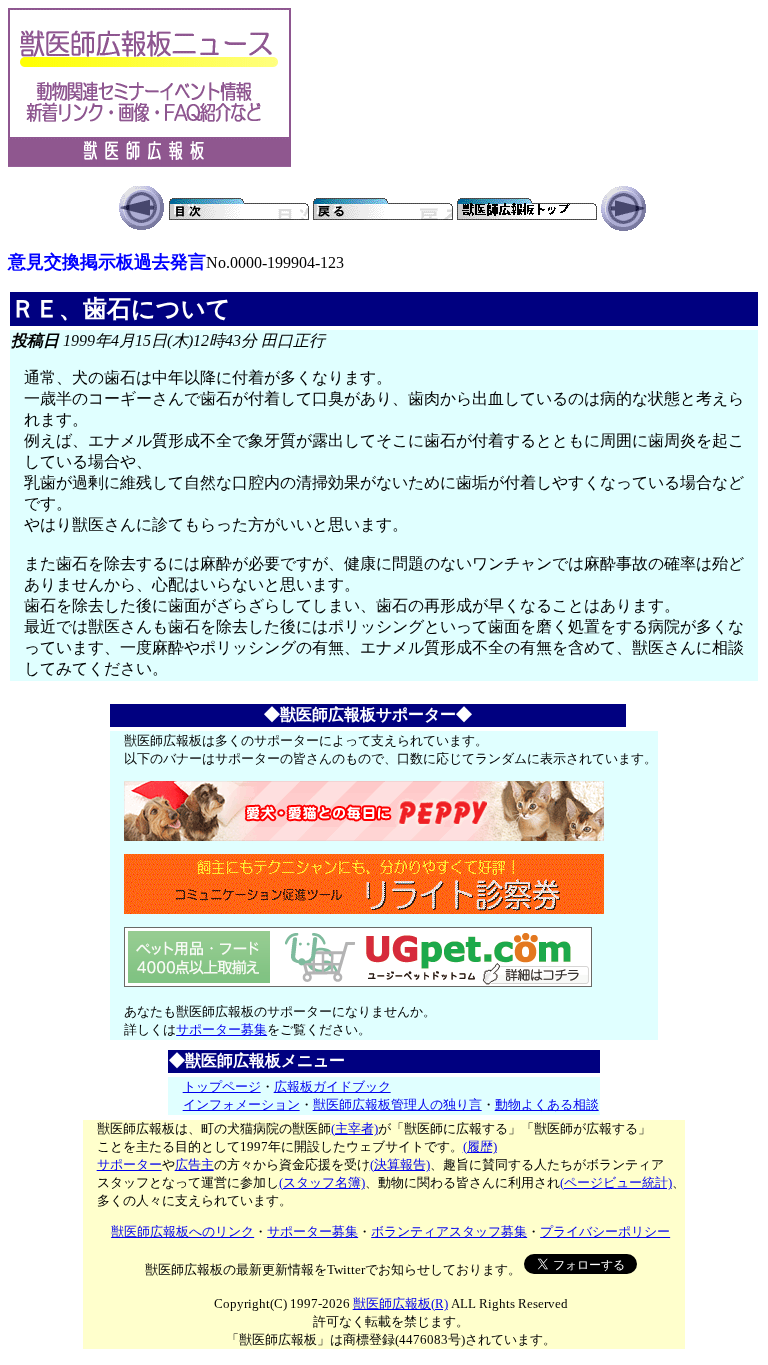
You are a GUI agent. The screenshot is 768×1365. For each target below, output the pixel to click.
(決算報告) (400, 1164)
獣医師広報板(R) (400, 1303)
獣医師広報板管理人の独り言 (397, 1104)
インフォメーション (241, 1104)
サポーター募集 (221, 1029)
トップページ (222, 1086)
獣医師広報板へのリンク (182, 1231)
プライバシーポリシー (605, 1231)
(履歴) (480, 1146)
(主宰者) (354, 1128)
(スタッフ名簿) (322, 1182)
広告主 (194, 1164)
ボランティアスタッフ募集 (449, 1231)
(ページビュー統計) (616, 1182)
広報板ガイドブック (332, 1086)
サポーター (129, 1164)
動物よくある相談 (547, 1104)
